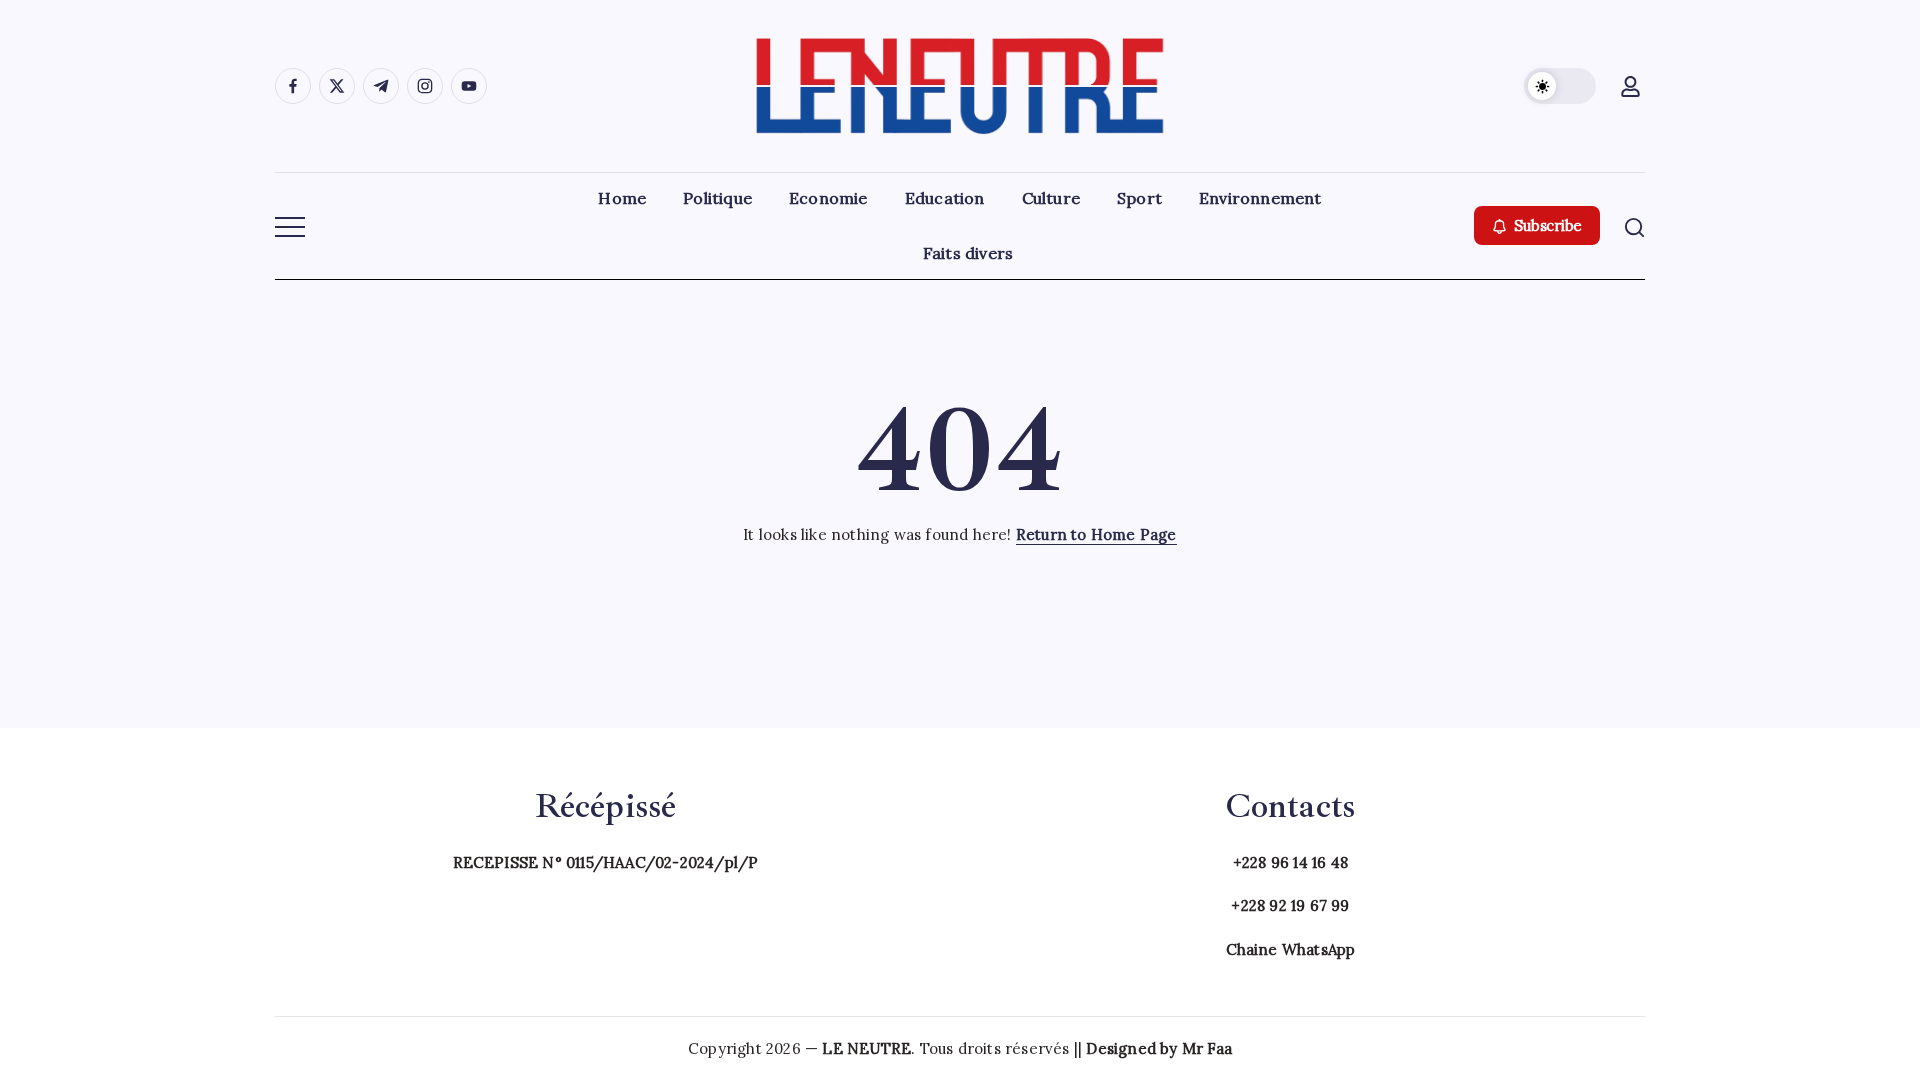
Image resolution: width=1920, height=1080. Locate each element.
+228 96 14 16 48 (1290, 862)
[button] (1560, 86)
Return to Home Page (1096, 534)
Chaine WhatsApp (1291, 949)
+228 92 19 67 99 (1290, 905)
